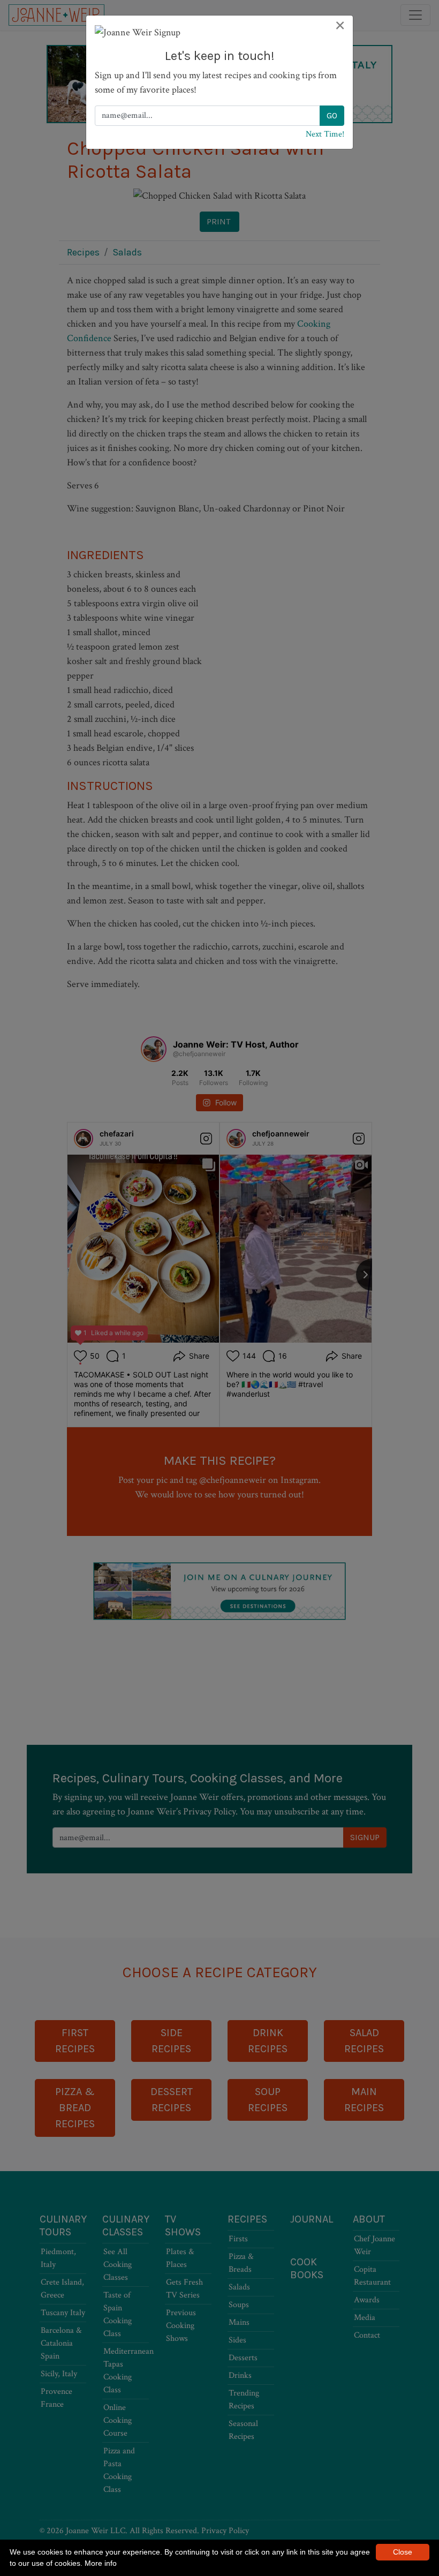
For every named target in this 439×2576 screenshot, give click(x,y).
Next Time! (325, 134)
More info (101, 2563)
